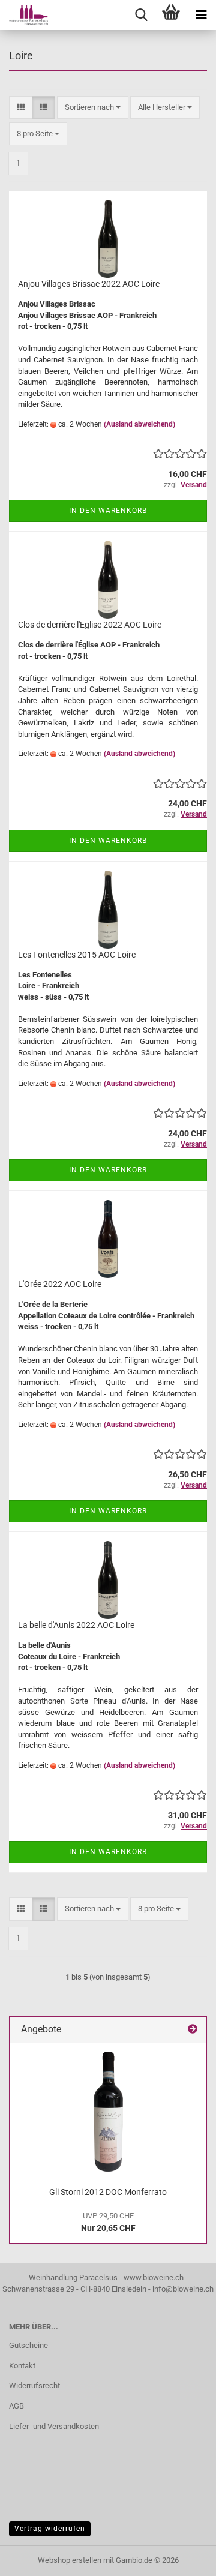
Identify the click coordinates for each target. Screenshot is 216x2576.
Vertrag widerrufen (50, 2529)
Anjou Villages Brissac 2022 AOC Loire (89, 284)
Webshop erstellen (70, 2560)
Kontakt (22, 2366)
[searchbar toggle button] (141, 15)
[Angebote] (193, 2030)
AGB (16, 2406)
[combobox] (93, 108)
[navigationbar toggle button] (201, 15)
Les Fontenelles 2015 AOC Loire (77, 955)
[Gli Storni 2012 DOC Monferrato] (108, 2112)
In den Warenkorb (108, 511)
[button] (21, 108)
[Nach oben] (183, 2558)
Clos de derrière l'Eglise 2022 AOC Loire (90, 625)
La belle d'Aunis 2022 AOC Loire (76, 1625)
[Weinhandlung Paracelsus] (24, 15)
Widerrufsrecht (34, 2385)
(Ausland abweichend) (139, 424)
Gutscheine (28, 2345)
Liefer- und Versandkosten (54, 2426)
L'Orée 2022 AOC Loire (60, 1284)
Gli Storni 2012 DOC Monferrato (108, 2192)
